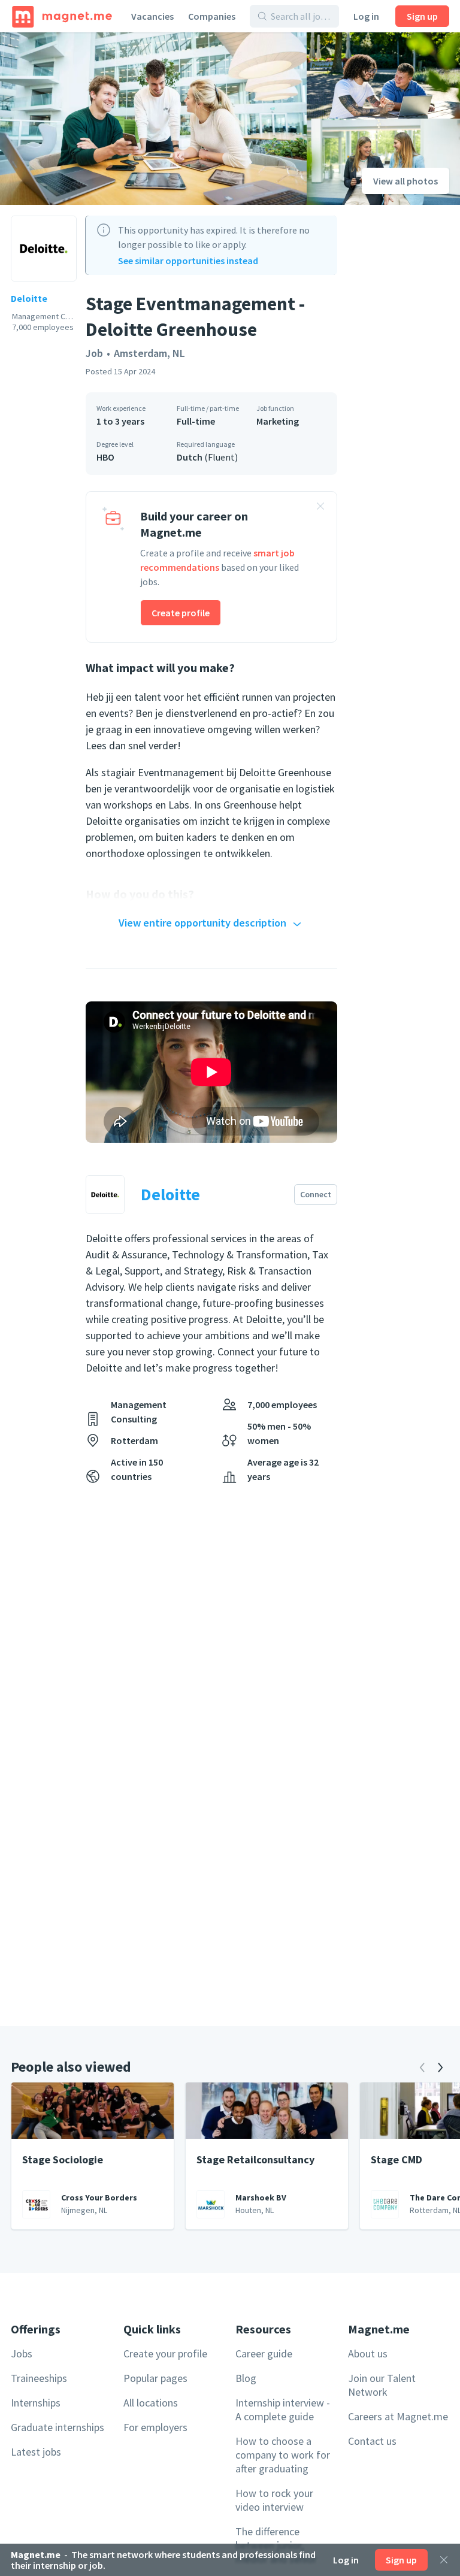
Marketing (278, 421)
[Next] (440, 2068)
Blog (246, 2378)
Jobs (22, 2353)
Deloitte (29, 298)
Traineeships (39, 2378)
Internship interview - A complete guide (283, 2409)
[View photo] (153, 119)
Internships (36, 2403)
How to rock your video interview (274, 2500)
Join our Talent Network (382, 2385)
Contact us (372, 2441)
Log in (366, 16)
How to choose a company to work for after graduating (283, 2455)
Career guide (264, 2353)
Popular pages (155, 2378)
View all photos (405, 181)
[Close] (444, 2560)
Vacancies (152, 16)
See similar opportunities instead (188, 261)
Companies (212, 16)
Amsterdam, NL (149, 353)
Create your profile (165, 2353)
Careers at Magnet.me (398, 2416)
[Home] (62, 16)
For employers (155, 2427)
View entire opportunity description (202, 923)
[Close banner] (320, 508)
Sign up (422, 16)
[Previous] (422, 2068)
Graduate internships (57, 2427)
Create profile (181, 613)
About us (368, 2353)
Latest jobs (36, 2452)
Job (94, 353)
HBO (105, 457)
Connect (316, 1194)
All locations (151, 2403)
